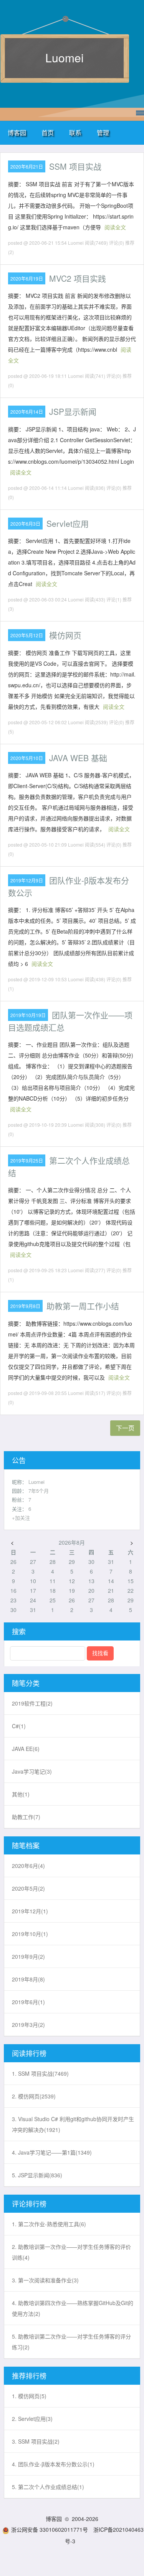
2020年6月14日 (27, 412)
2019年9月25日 (27, 1160)
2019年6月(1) (28, 2002)
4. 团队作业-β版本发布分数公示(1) (53, 2464)
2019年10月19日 (28, 1015)
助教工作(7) (26, 1817)
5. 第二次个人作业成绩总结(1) (48, 2487)
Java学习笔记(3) (32, 1771)
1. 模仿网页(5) (29, 2396)
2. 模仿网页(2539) (34, 2096)
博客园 (17, 133)
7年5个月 (39, 1491)
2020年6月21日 (27, 166)
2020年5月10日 (27, 758)
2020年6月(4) (28, 1866)
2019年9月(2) (28, 1956)
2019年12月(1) (30, 1911)
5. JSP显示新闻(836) (37, 2175)
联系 (75, 133)
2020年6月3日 (25, 524)
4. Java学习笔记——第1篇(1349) (52, 2152)
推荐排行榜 (29, 2376)
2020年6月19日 (27, 278)
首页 (48, 133)
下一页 (125, 1428)
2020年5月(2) (28, 1888)
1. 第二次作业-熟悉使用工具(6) (49, 2224)
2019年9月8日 (25, 1306)
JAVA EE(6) (26, 1749)
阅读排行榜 (29, 2053)
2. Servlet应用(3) (32, 2419)
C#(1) (19, 1726)
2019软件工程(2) (32, 1703)
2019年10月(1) (30, 1934)
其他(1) (21, 1794)
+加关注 (21, 1518)
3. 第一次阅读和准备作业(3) (45, 2280)
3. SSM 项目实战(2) (36, 2441)
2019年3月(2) (28, 2025)
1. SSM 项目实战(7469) (40, 2073)
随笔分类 (26, 1683)
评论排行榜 (29, 2203)
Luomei (65, 58)
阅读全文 (115, 227)
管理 (103, 133)
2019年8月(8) (28, 1979)
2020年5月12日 (27, 635)
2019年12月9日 (27, 880)
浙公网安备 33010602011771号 (50, 2529)
